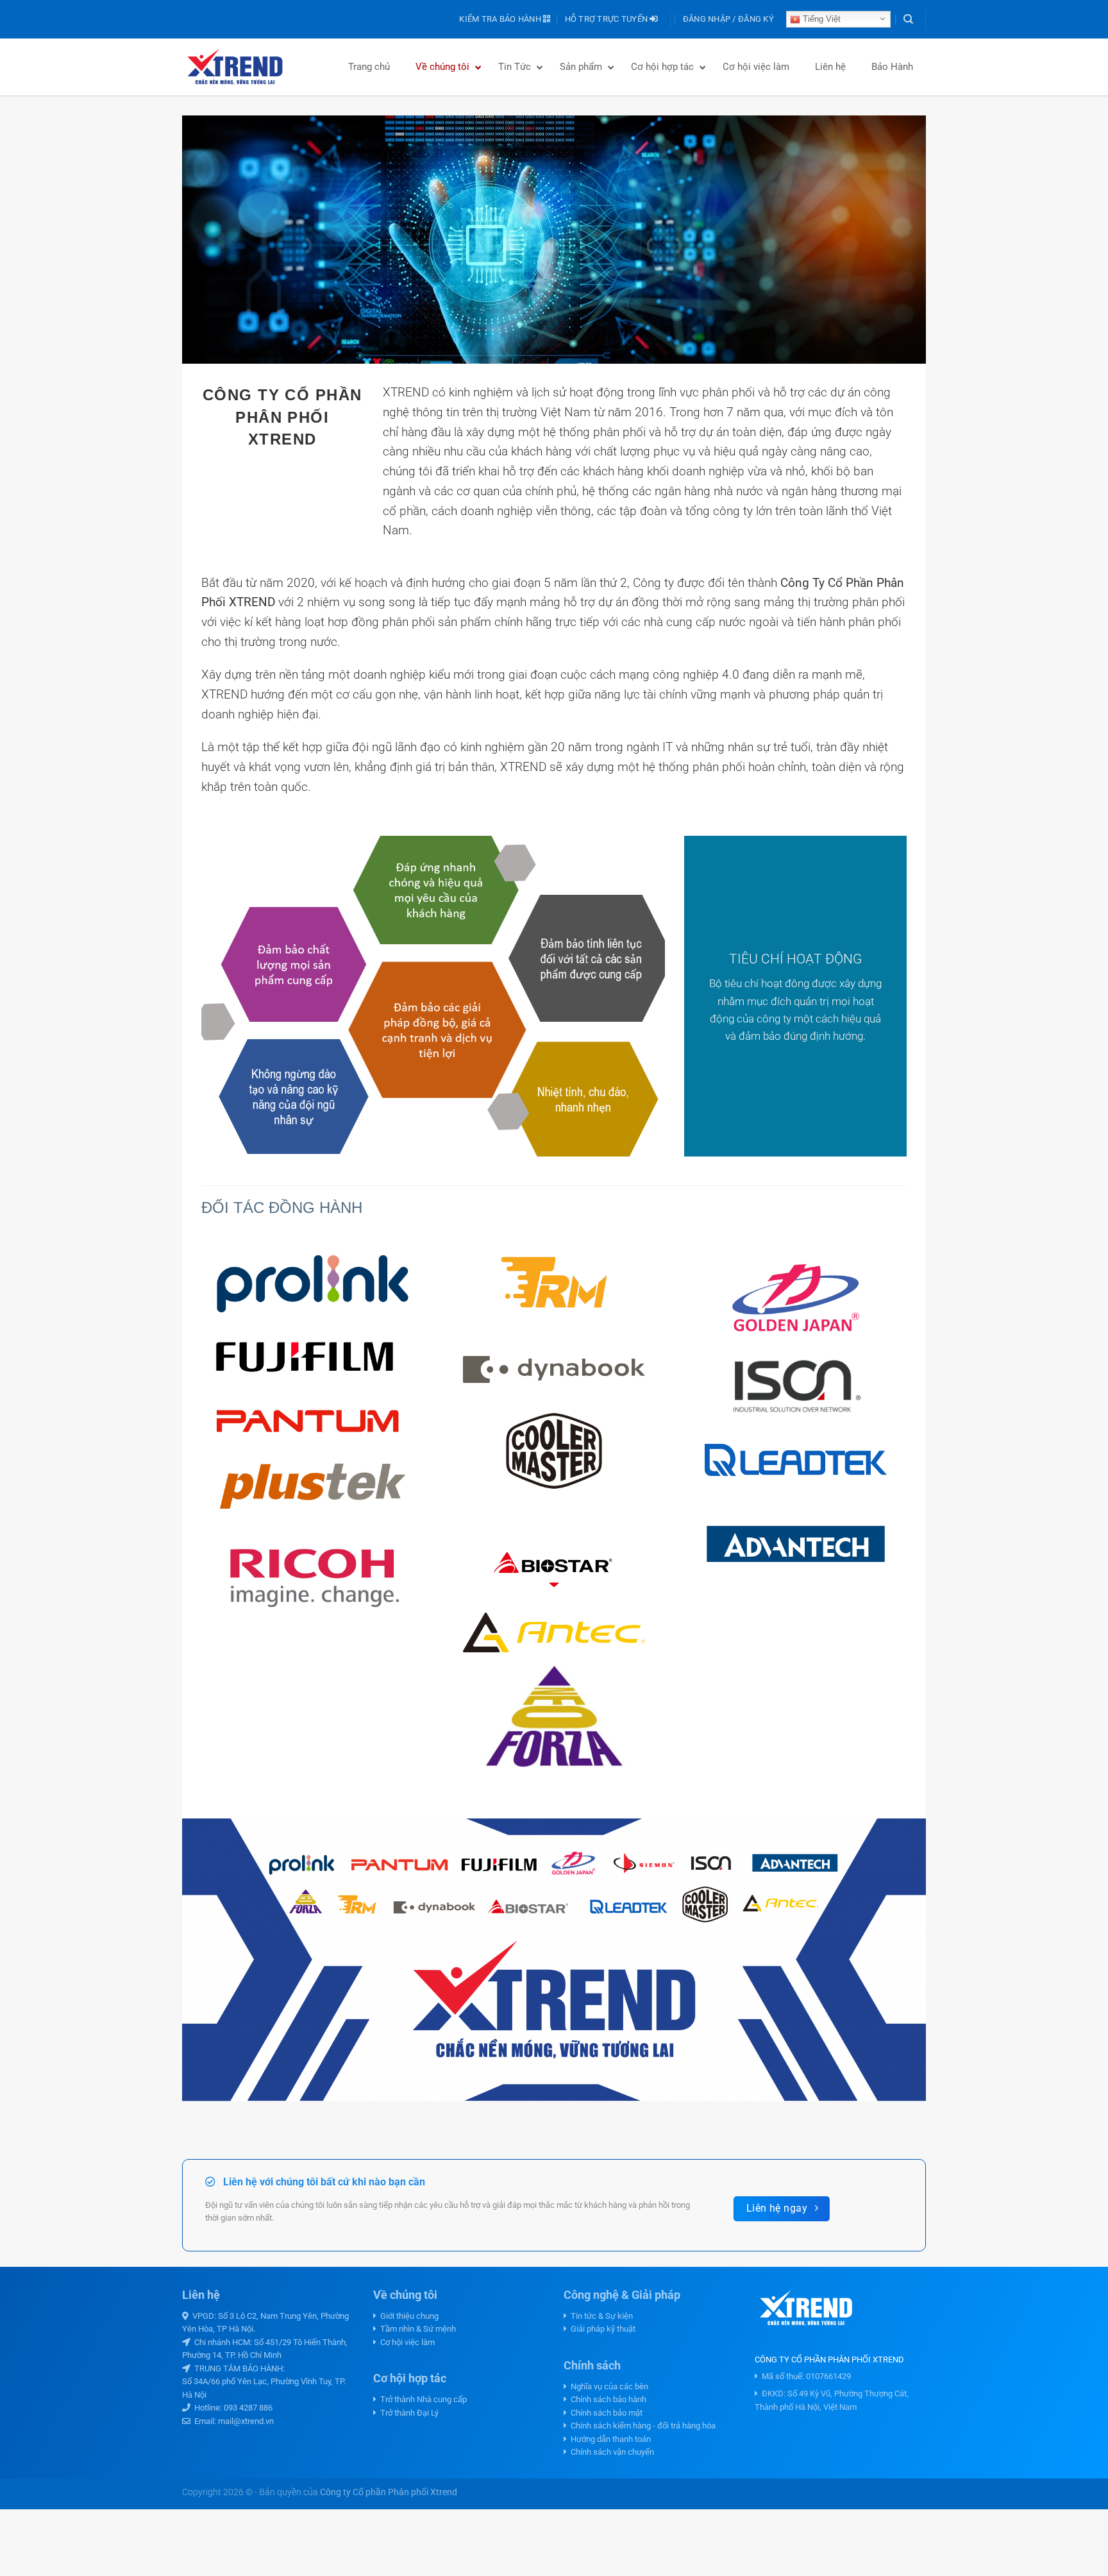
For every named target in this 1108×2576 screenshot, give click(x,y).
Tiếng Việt (820, 19)
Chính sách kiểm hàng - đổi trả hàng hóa (641, 2426)
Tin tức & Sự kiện (600, 2316)
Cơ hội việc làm (406, 2342)
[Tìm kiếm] (908, 19)
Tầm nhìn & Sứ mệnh (416, 2329)
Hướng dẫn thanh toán (609, 2439)
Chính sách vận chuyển (610, 2452)
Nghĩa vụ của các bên (608, 2386)
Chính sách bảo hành (607, 2399)
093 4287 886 (248, 2408)
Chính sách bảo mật (605, 2413)
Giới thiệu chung (407, 2316)
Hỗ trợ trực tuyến (608, 19)
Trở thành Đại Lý (407, 2413)
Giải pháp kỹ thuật (601, 2329)
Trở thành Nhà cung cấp (422, 2399)
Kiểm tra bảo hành (501, 19)
